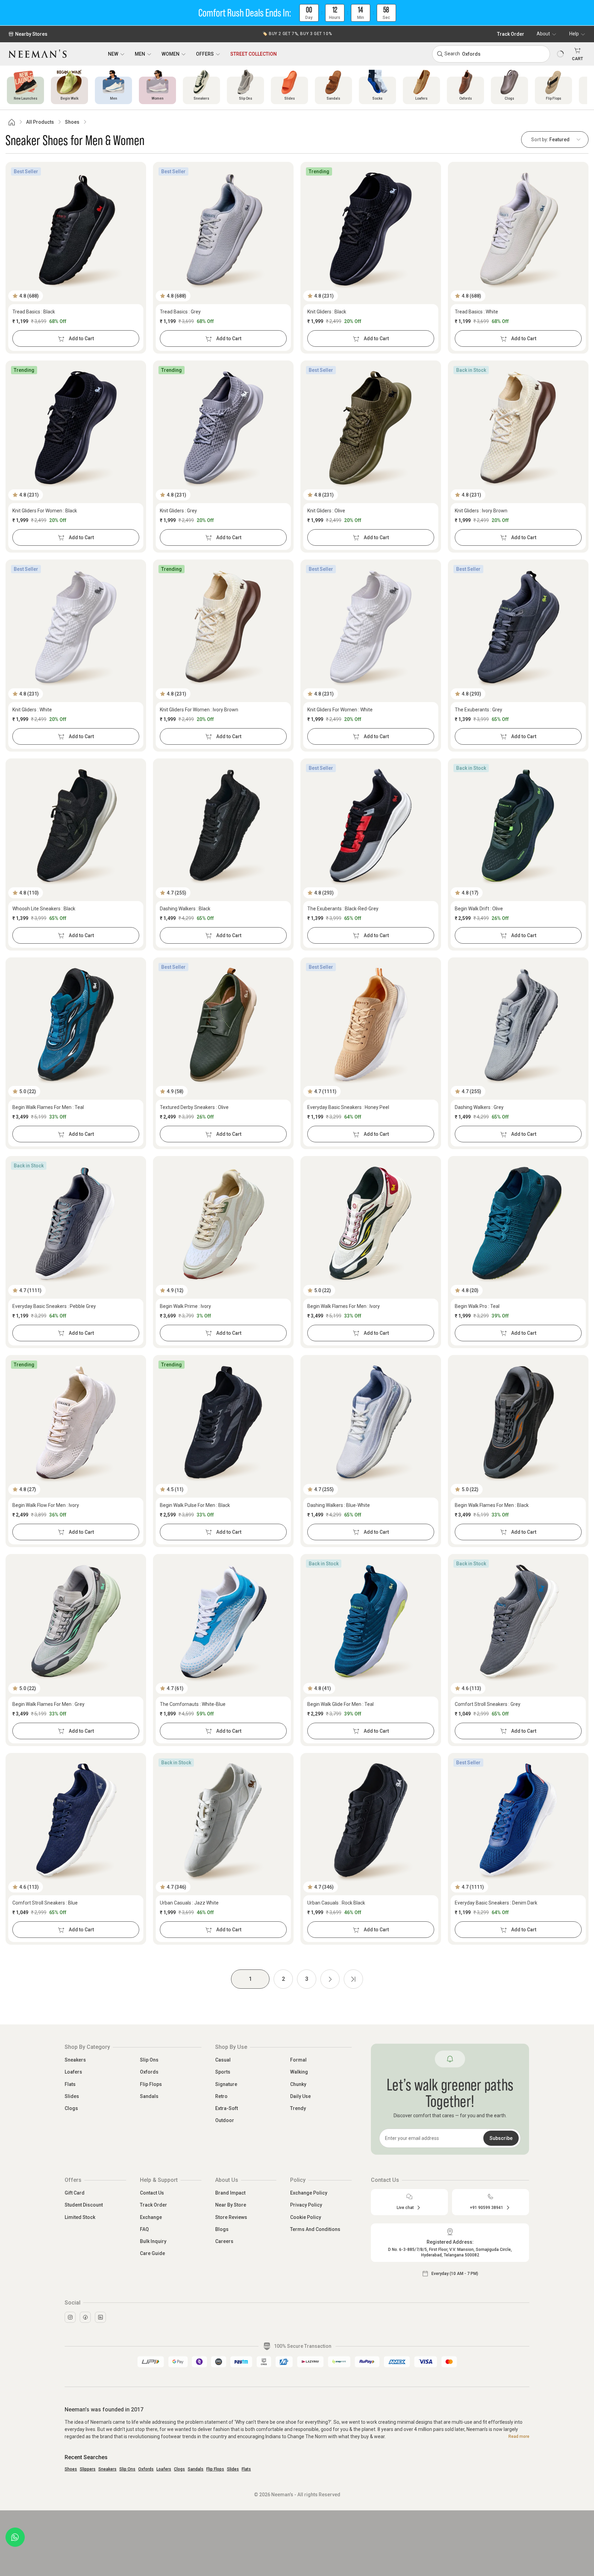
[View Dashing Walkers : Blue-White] (371, 1422)
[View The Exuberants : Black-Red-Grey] (371, 826)
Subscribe (501, 2138)
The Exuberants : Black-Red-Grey (343, 909)
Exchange (151, 2217)
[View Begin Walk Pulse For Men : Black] (223, 1422)
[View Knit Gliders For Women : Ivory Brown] (223, 627)
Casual (223, 2060)
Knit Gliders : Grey (178, 511)
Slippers (88, 2469)
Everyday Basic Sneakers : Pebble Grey (54, 1306)
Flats (70, 2084)
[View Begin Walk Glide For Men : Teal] (371, 1621)
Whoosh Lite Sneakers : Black (44, 909)
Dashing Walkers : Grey (479, 1107)
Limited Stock (80, 2217)
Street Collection (254, 54)
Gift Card (75, 2193)
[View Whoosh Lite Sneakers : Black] (76, 826)
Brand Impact (230, 2193)
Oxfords (149, 2072)
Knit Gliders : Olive (326, 511)
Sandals (149, 2096)
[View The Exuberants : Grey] (518, 627)
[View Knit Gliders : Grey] (223, 428)
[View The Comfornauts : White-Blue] (223, 1621)
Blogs (222, 2229)
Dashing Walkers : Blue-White (339, 1505)
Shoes (72, 122)
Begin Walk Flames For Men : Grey (48, 1704)
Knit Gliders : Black (327, 312)
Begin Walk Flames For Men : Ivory (344, 1306)
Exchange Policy (309, 2193)
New (113, 54)
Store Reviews (231, 2217)
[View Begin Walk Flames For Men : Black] (518, 1422)
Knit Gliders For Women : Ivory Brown (199, 710)
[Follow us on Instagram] (70, 2317)
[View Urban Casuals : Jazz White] (223, 1820)
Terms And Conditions (315, 2229)
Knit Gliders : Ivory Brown (481, 511)
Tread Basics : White (476, 312)
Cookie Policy (306, 2217)
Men (140, 54)
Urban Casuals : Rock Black (336, 1903)
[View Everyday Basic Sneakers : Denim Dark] (518, 1820)
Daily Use (300, 2096)
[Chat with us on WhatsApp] (15, 2537)
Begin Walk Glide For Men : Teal (340, 1704)
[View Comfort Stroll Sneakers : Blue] (76, 1820)
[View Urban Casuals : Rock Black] (371, 1820)
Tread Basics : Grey (180, 312)
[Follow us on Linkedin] (100, 2317)
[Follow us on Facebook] (85, 2317)
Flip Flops (151, 2084)
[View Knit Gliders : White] (76, 627)
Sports (223, 2072)
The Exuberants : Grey (478, 710)
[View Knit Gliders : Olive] (371, 428)
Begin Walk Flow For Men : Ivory (46, 1505)
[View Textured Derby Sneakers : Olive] (223, 1025)
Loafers (73, 2072)
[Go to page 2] (330, 1979)
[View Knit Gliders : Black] (371, 229)
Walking (299, 2072)
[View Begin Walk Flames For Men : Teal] (76, 1025)
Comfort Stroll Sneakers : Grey (488, 1704)
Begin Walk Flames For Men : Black (492, 1505)
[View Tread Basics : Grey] (223, 229)
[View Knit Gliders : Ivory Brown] (518, 428)
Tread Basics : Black (34, 312)
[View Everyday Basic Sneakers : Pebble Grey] (76, 1223)
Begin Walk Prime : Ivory (185, 1306)
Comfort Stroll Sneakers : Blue (45, 1903)
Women (170, 54)
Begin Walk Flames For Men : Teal (48, 1107)
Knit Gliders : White (32, 710)
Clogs (71, 2108)
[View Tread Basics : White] (518, 229)
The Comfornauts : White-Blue (193, 1704)
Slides (72, 2096)
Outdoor (225, 2120)
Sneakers (75, 2060)
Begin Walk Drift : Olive (479, 909)
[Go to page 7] (353, 1979)
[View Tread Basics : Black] (76, 229)
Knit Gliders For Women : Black (45, 511)
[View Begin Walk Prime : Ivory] (223, 1223)
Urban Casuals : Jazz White (189, 1903)
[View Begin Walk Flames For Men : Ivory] (371, 1223)
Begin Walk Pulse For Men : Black (195, 1505)
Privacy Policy (306, 2205)
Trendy (298, 2108)
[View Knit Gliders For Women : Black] (76, 428)
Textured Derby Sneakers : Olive (194, 1107)
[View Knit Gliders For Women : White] (371, 627)
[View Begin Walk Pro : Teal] (518, 1223)
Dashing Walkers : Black (185, 909)
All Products (40, 122)
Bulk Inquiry (153, 2241)
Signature (226, 2084)
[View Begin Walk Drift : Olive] (518, 826)
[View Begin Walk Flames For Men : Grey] (76, 1621)
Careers (224, 2241)
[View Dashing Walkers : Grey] (518, 1025)
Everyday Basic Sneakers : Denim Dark (496, 1903)
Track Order (511, 34)
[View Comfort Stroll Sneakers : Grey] (518, 1621)
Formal (298, 2060)
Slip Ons (149, 2060)
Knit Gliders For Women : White (340, 710)
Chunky (298, 2084)
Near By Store (231, 2205)
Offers (205, 54)
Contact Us (152, 2193)
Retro (221, 2096)
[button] (297, 13)
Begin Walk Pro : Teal (477, 1306)
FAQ (144, 2229)
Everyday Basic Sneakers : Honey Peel (348, 1107)
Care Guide (152, 2253)
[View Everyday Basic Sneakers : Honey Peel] (371, 1025)
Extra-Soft (227, 2108)
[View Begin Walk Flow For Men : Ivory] (76, 1422)
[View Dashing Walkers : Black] (223, 826)
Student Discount (84, 2205)
